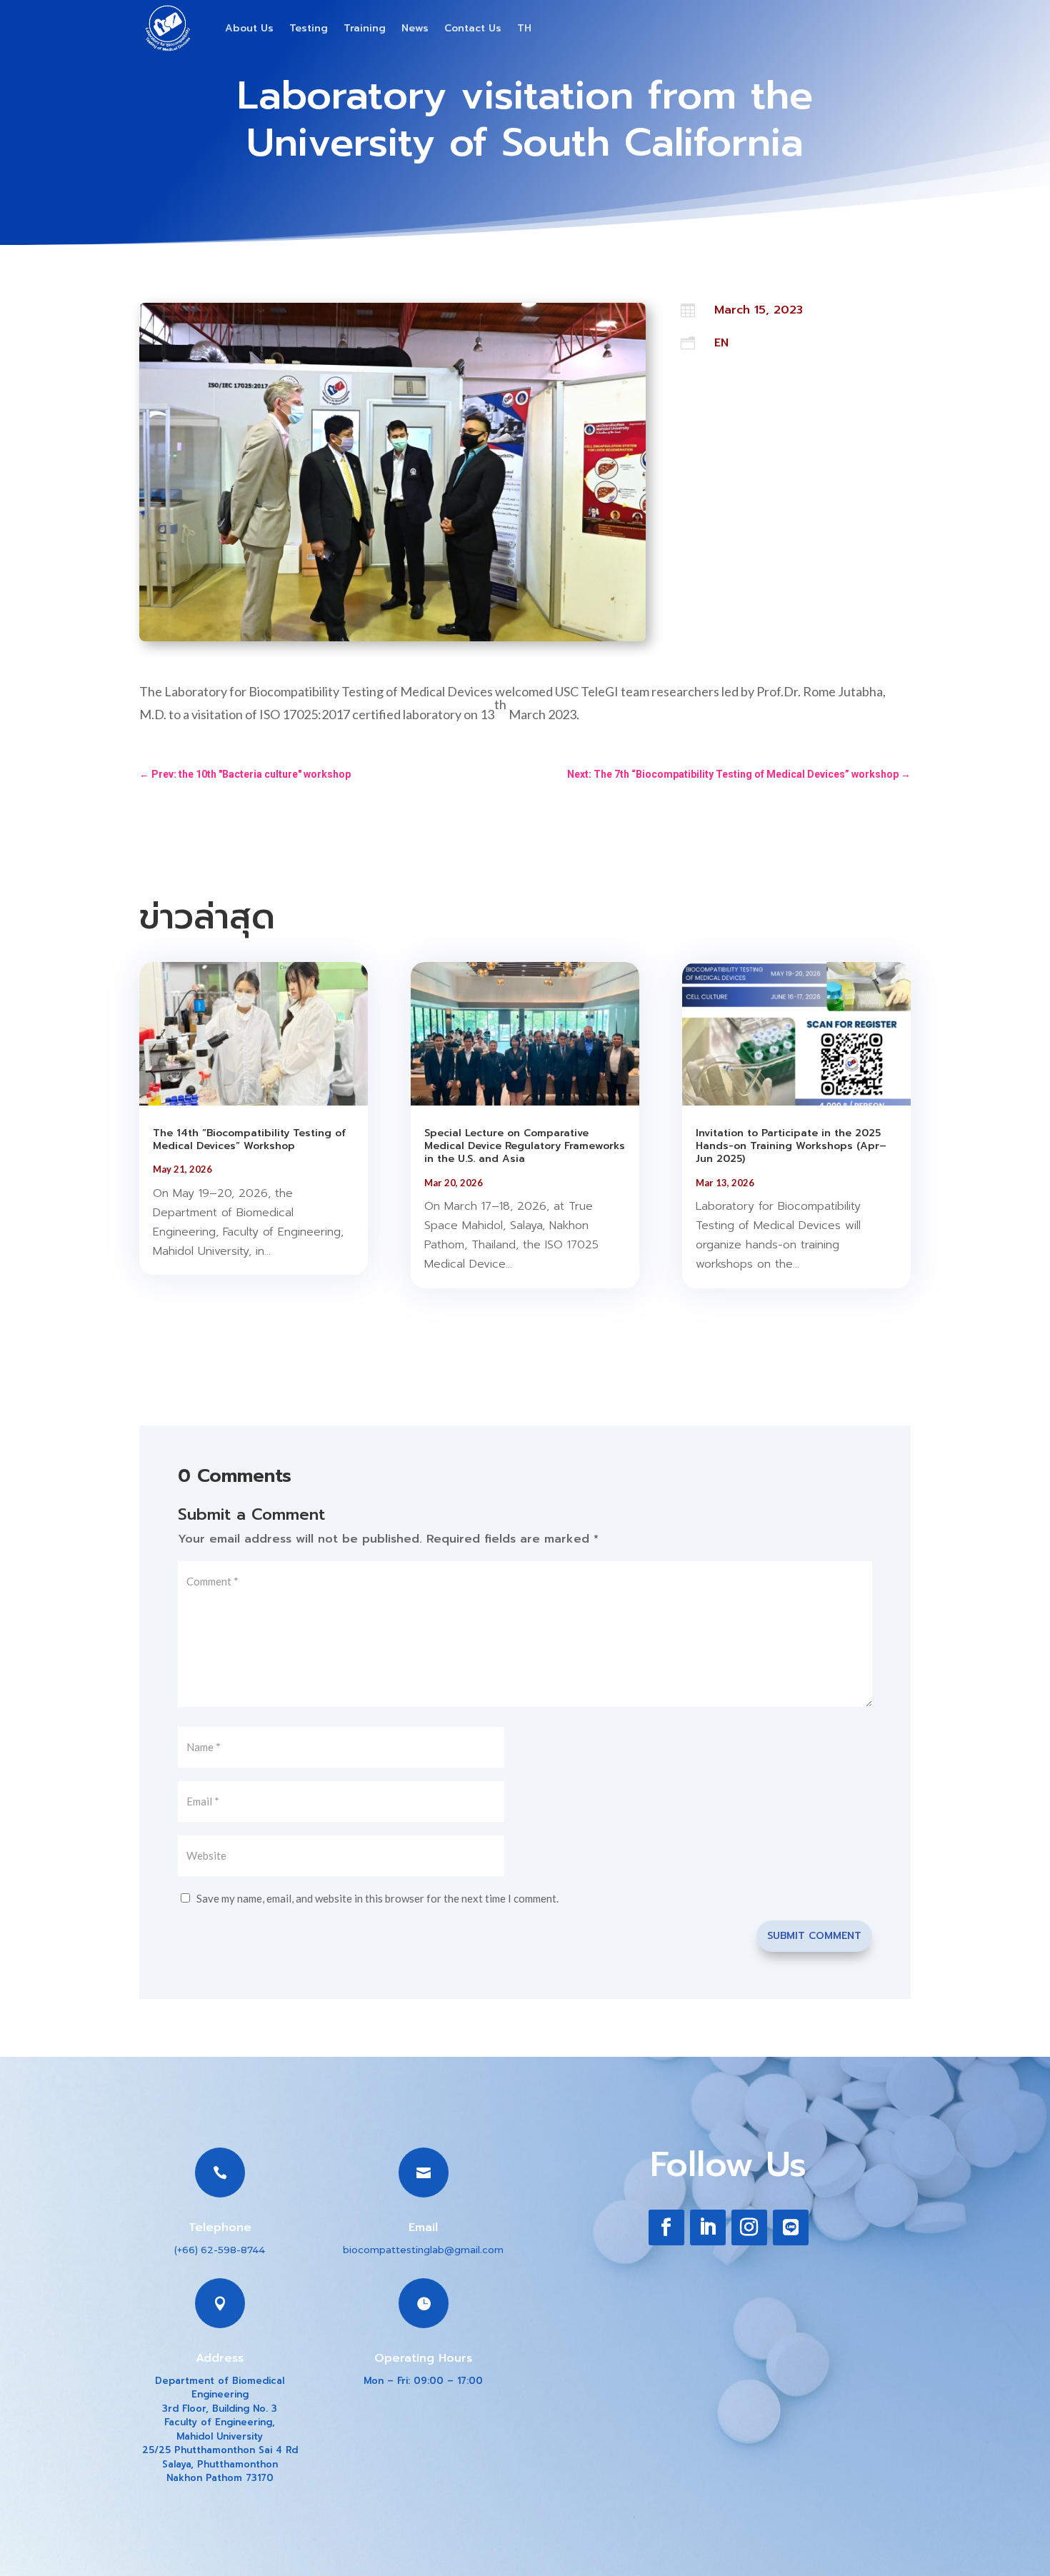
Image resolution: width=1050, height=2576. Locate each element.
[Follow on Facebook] (666, 2227)
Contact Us (473, 28)
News (415, 28)
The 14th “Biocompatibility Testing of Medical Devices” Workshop (249, 1139)
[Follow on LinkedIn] (708, 2227)
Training (365, 28)
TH (524, 28)
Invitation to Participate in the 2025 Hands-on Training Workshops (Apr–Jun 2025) (791, 1146)
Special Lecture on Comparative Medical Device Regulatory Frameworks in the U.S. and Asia (525, 1146)
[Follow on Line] (791, 2227)
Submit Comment (814, 1936)
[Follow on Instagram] (749, 2227)
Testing (309, 28)
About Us (249, 28)
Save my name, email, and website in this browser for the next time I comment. (377, 1898)
